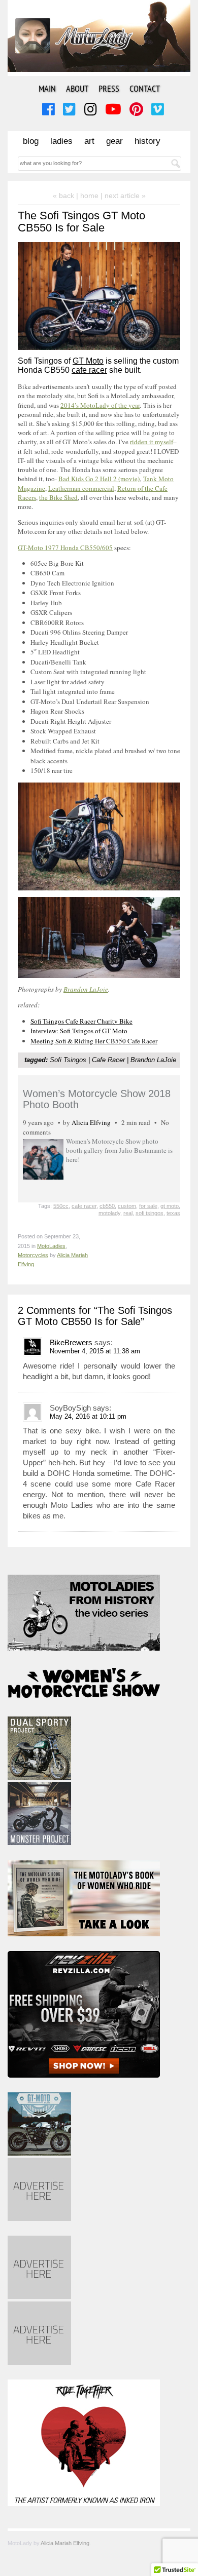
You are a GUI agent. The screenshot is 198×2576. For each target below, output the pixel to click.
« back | (67, 196)
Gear (114, 141)
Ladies (61, 141)
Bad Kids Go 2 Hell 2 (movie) (99, 479)
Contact (145, 88)
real (128, 1213)
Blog (31, 141)
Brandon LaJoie (86, 989)
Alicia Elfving (91, 1122)
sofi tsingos (150, 1213)
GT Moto (88, 361)
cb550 (107, 1206)
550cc (61, 1206)
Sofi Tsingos (68, 1060)
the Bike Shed (58, 497)
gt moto (170, 1206)
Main (47, 88)
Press (109, 88)
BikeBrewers (71, 1342)
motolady (109, 1213)
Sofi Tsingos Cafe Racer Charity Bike (81, 1021)
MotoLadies (51, 1246)
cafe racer (89, 370)
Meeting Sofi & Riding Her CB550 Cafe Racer (94, 1041)
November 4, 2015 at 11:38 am (95, 1351)
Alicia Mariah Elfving (65, 2543)
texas (173, 1213)
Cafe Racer (108, 1060)
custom (127, 1206)
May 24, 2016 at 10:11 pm (88, 1416)
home (89, 196)
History (147, 141)
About (77, 88)
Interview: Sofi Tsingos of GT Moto (79, 1031)
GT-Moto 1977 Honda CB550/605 (65, 548)
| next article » (123, 196)
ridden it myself (152, 442)
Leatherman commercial (81, 488)
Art (89, 141)
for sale (148, 1206)
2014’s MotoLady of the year (100, 405)
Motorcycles (33, 1255)
